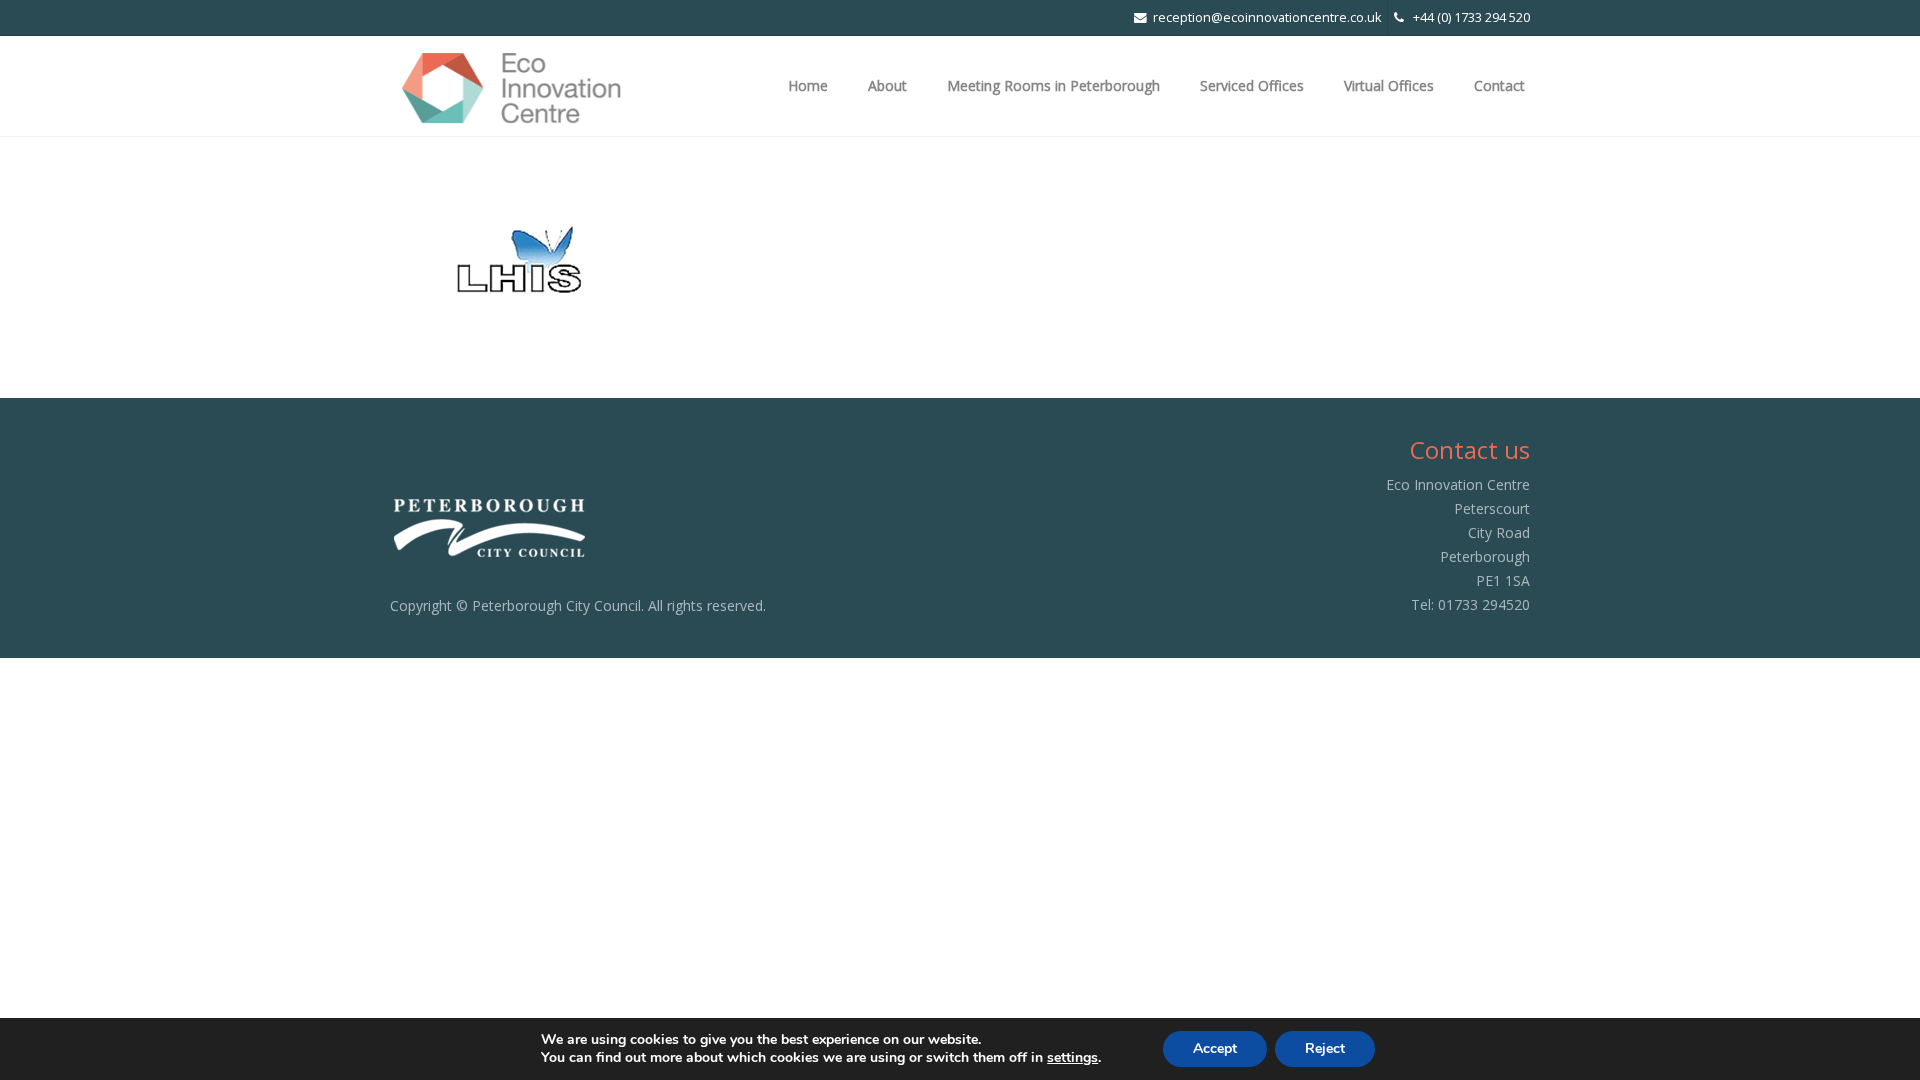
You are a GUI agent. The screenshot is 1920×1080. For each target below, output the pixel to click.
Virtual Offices (1389, 85)
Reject (1325, 1048)
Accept (1215, 1048)
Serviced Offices (1252, 85)
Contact (1499, 85)
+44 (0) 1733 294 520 (1467, 17)
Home (808, 85)
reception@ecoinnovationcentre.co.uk (1267, 17)
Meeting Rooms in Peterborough (1053, 85)
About (887, 85)
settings (1072, 1058)
